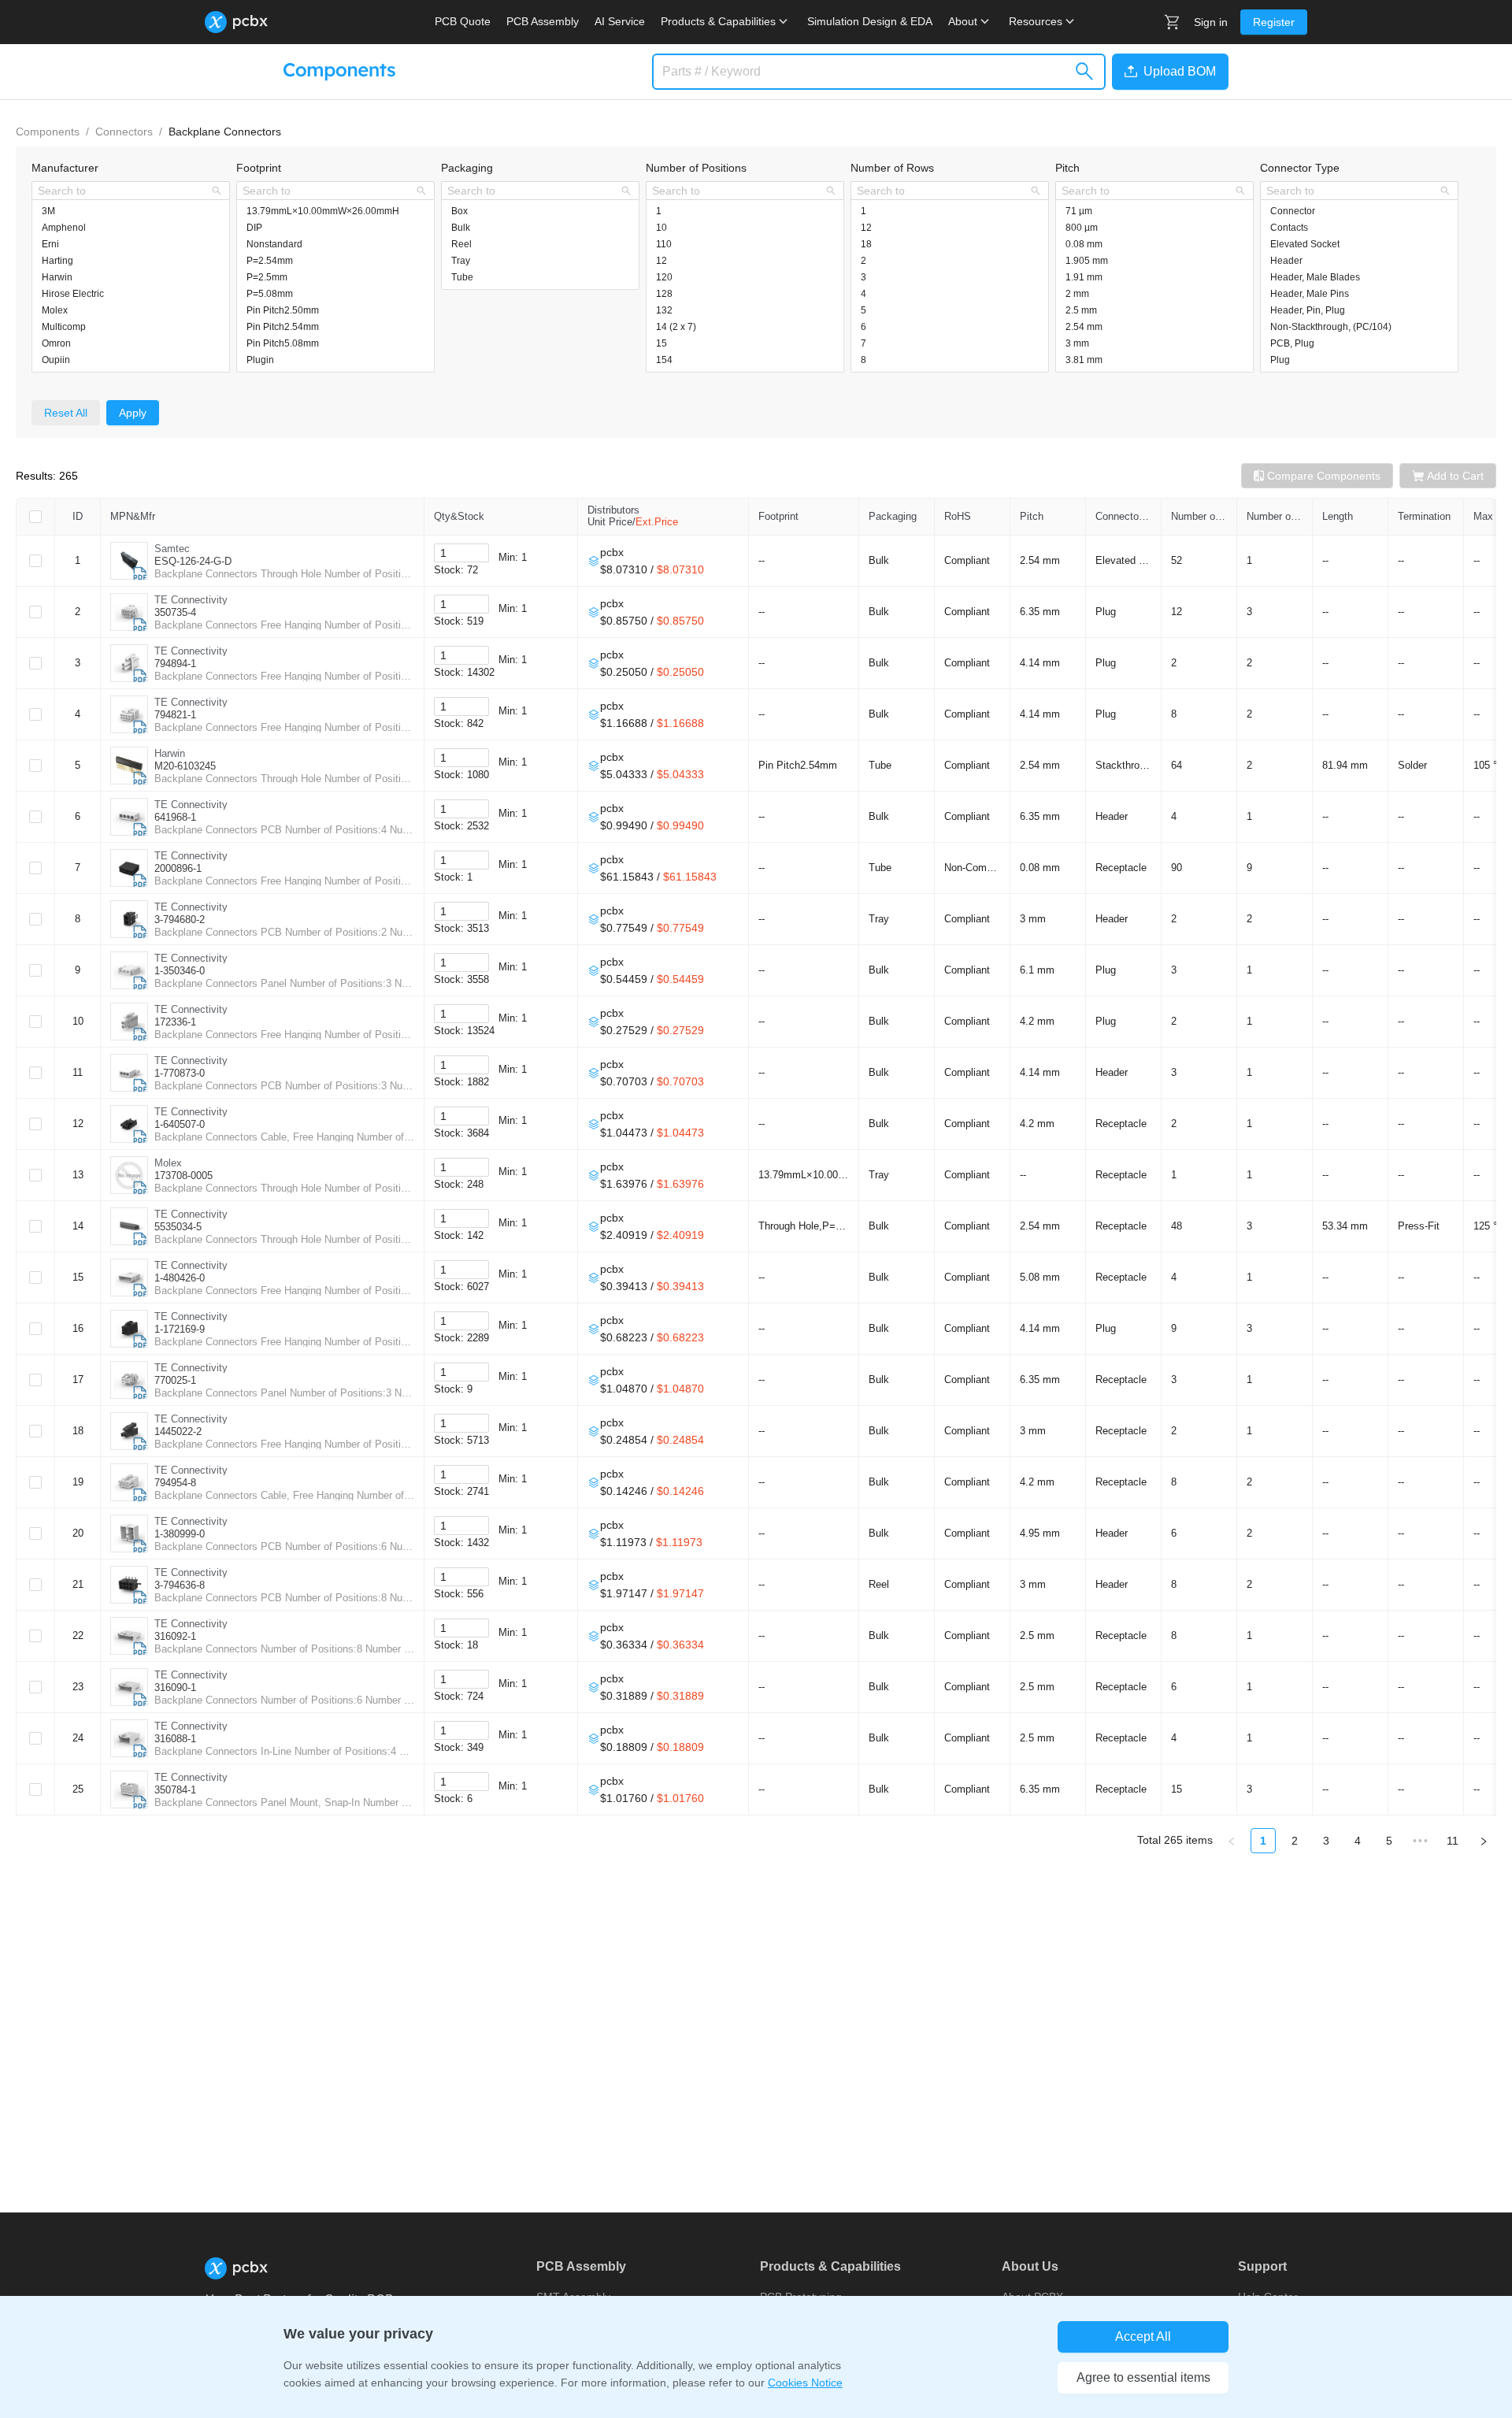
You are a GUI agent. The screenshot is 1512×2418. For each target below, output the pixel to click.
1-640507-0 (180, 1124)
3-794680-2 (180, 920)
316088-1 (175, 1739)
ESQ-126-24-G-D (193, 561)
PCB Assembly (543, 21)
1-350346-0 (180, 971)
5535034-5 (178, 1227)
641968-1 (175, 817)
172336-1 (175, 1022)
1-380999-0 (180, 1534)
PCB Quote (463, 21)
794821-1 (175, 715)
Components (48, 132)
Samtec (172, 549)
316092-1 (175, 1636)
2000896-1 (178, 868)
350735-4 (175, 612)
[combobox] (122, 191)
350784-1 (175, 1790)
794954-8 (175, 1483)
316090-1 (175, 1687)
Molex (168, 1163)
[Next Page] (1484, 1841)
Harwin (170, 753)
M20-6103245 (185, 766)
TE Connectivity (191, 600)
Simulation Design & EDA (870, 21)
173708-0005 (183, 1176)
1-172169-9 (180, 1329)
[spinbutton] (461, 553)
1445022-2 (178, 1432)
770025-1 (175, 1380)
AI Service (620, 21)
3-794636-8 (180, 1585)
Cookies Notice (805, 2383)
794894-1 (175, 664)
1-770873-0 (180, 1073)
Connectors (124, 132)
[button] (1167, 72)
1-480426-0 (180, 1278)
